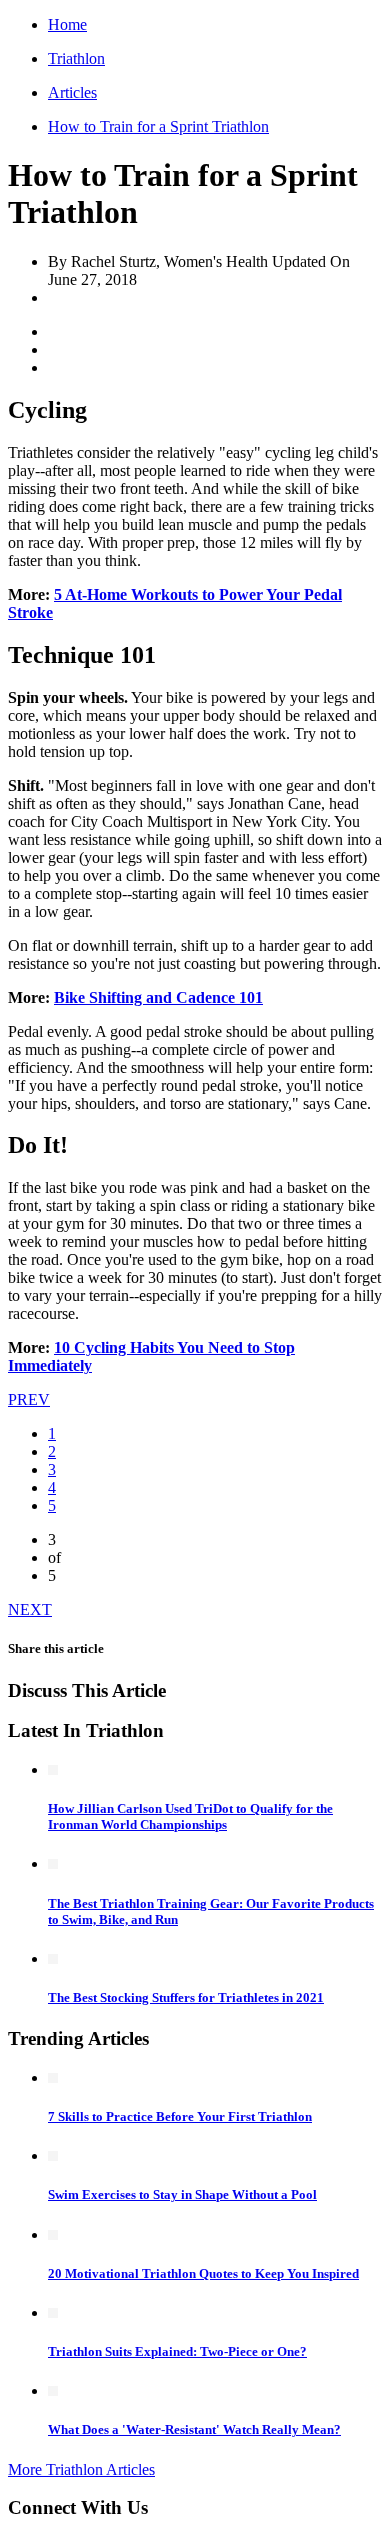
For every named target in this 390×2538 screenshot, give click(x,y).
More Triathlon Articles (81, 2469)
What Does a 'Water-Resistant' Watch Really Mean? (194, 2429)
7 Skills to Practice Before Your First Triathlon (180, 2116)
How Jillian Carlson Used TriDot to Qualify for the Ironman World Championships (190, 1816)
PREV (29, 1399)
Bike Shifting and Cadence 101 (158, 997)
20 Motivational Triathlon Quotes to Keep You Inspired (203, 2273)
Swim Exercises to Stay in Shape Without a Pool (182, 2194)
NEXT (30, 1609)
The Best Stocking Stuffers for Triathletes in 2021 (186, 1997)
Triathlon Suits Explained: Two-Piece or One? (177, 2351)
